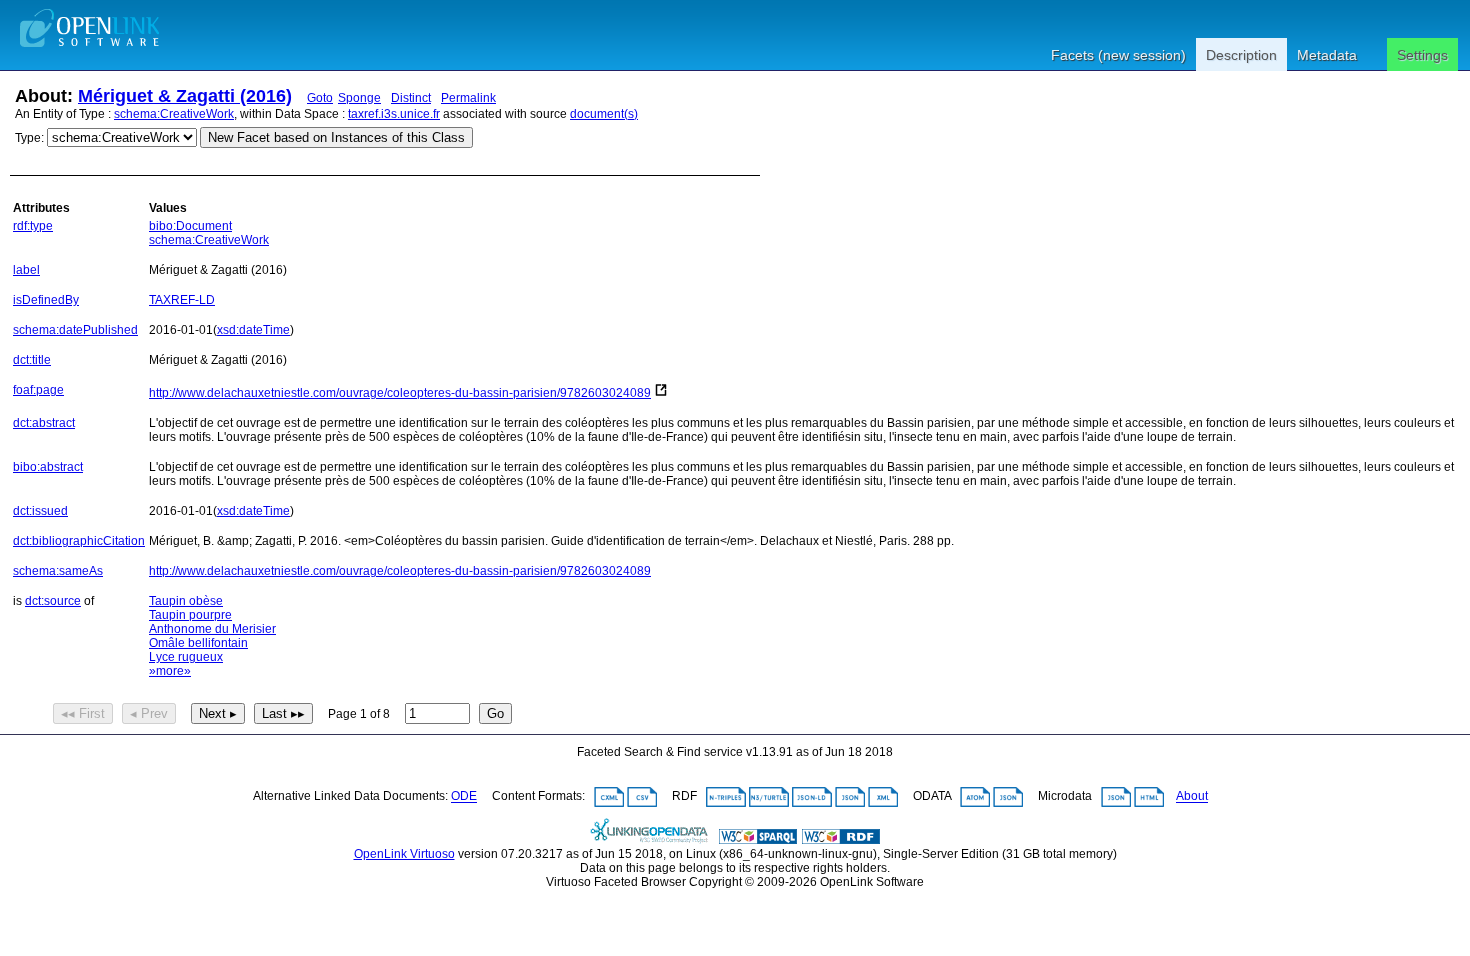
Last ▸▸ (283, 713)
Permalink (468, 98)
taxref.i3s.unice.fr (394, 114)
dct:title (32, 360)
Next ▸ (218, 713)
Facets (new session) (1118, 55)
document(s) (604, 114)
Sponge (359, 98)
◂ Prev (149, 713)
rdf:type (33, 226)
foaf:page (38, 390)
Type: (29, 138)
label (26, 270)
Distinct (411, 98)
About (1192, 797)
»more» (170, 671)
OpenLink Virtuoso (404, 854)
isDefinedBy (46, 300)
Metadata (1327, 55)
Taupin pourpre (190, 615)
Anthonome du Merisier (212, 629)
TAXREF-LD (182, 300)
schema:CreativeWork (174, 114)
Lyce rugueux (186, 657)
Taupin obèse (186, 601)
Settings (1422, 55)
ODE (464, 797)
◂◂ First (83, 713)
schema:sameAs (58, 571)
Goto (320, 98)
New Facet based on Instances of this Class (336, 137)
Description (1241, 55)
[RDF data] (841, 840)
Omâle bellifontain (198, 643)
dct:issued (40, 511)
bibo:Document (190, 226)
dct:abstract (44, 423)
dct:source (53, 601)
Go (495, 713)
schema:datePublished (75, 330)
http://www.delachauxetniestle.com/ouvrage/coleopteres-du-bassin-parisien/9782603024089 (400, 393)
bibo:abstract (48, 467)
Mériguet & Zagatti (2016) (185, 96)
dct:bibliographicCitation (79, 541)
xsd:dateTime (253, 330)
